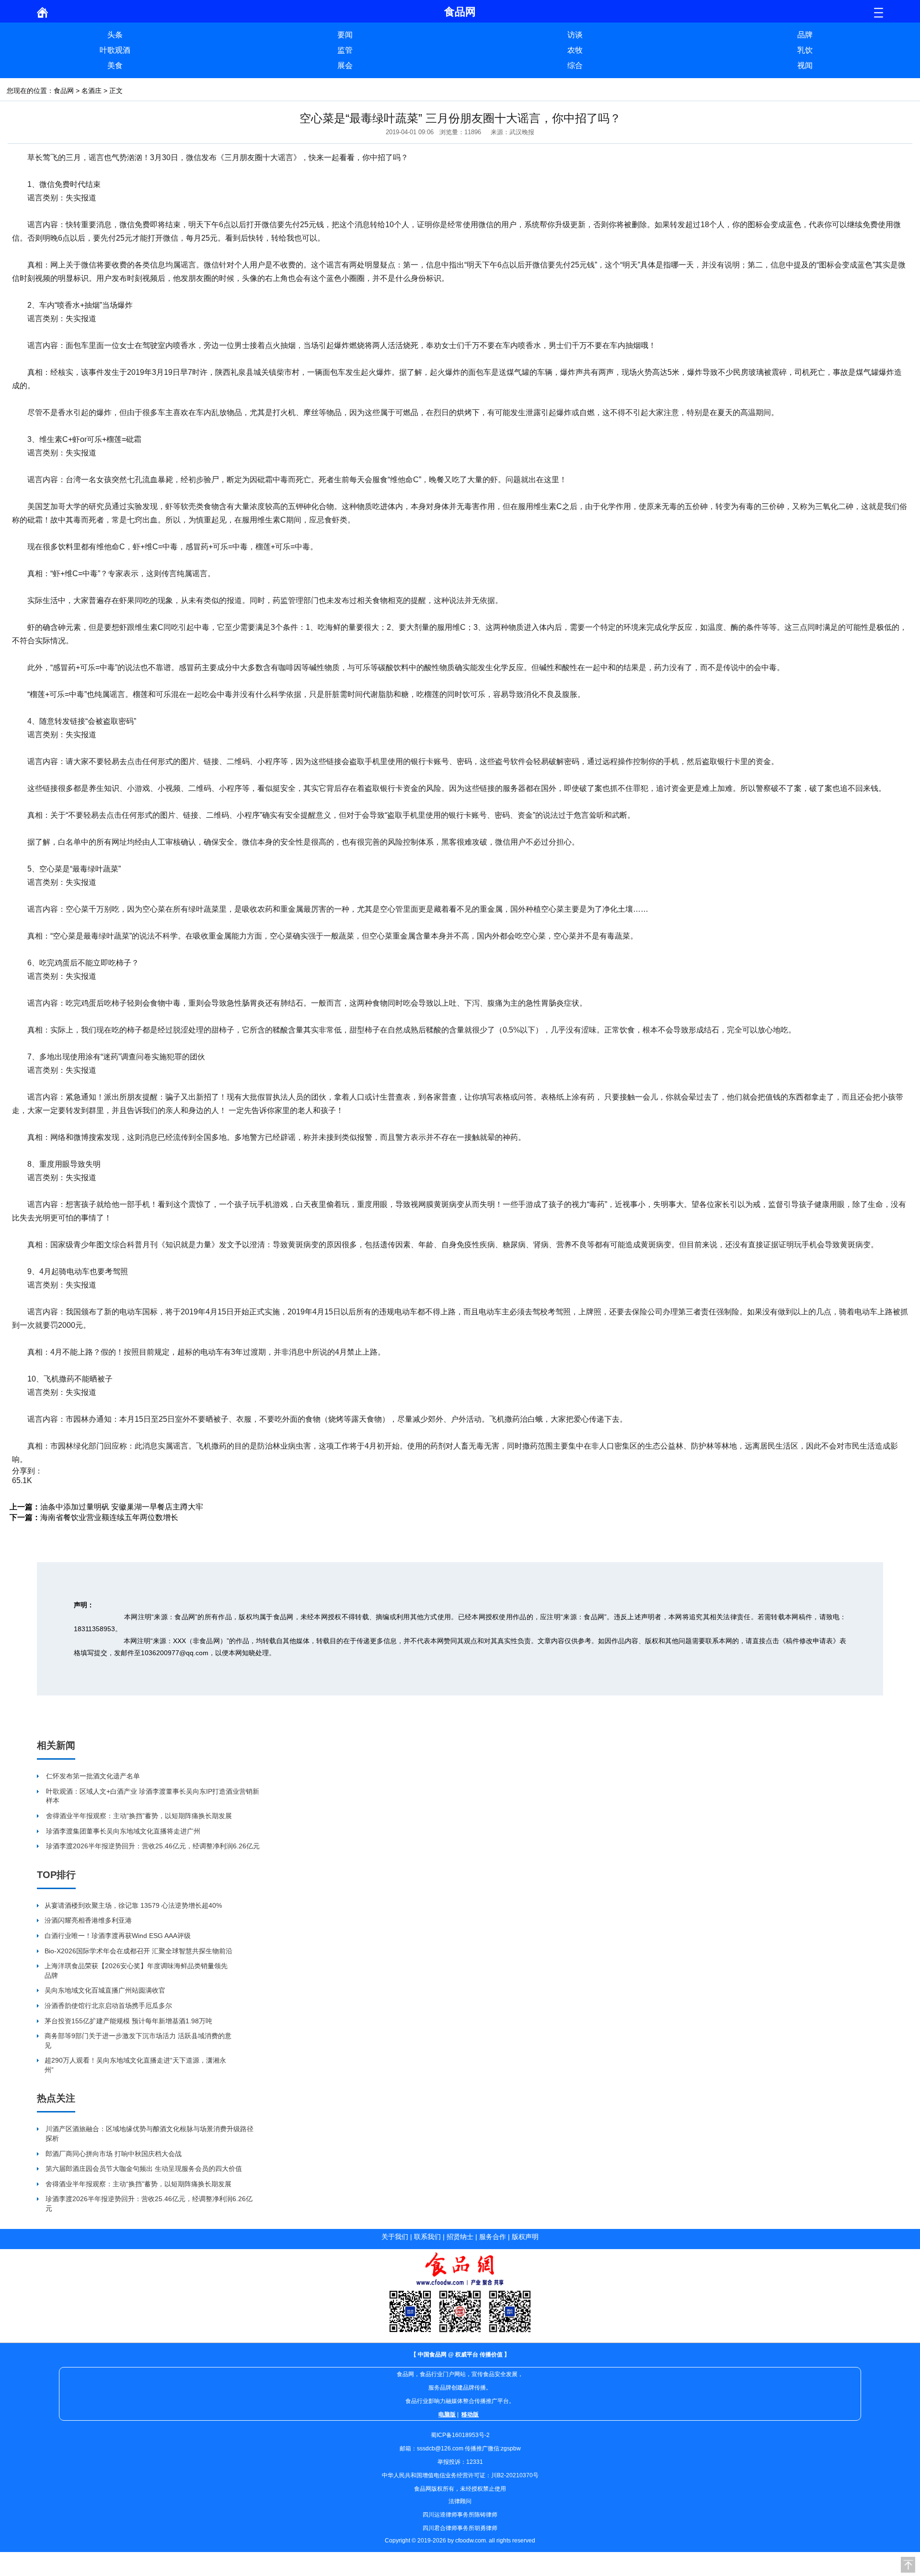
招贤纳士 (460, 2237)
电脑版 (447, 2414)
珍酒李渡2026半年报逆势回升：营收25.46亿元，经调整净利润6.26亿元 (153, 1846)
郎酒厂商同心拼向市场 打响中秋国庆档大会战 (114, 2154)
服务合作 (493, 2237)
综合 (575, 65)
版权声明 (525, 2237)
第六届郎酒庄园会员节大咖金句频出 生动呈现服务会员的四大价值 (144, 2169)
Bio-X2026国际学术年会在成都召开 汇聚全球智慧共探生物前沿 (138, 1951)
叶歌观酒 (115, 50)
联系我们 (427, 2237)
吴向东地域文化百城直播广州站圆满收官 (105, 1990)
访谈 (575, 35)
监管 (345, 50)
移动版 (470, 2414)
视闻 (805, 65)
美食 (115, 65)
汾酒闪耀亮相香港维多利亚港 (88, 1920)
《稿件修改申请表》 (809, 1641)
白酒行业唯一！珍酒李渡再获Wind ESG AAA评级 (118, 1936)
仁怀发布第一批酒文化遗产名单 (93, 1776)
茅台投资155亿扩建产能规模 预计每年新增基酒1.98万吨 (128, 2021)
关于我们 (395, 2237)
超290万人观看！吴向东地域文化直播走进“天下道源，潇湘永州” (135, 2065)
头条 (115, 35)
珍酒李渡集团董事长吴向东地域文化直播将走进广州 (123, 1831)
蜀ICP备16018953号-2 (460, 2435)
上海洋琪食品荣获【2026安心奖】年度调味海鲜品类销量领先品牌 (136, 1971)
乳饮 (805, 50)
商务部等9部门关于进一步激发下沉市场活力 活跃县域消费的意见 (138, 2041)
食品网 (64, 91)
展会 (345, 65)
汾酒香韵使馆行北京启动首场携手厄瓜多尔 (108, 2006)
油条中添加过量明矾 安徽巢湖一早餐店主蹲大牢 (122, 1507)
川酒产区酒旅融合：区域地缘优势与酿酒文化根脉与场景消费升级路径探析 (149, 2134)
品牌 (805, 35)
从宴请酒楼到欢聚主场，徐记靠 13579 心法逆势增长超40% (133, 1905)
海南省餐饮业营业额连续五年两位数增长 (109, 1517)
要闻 (345, 35)
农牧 (575, 50)
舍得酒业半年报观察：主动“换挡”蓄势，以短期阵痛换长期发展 (139, 1816)
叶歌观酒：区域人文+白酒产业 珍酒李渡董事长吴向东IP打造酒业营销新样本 (153, 1796)
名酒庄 (92, 91)
